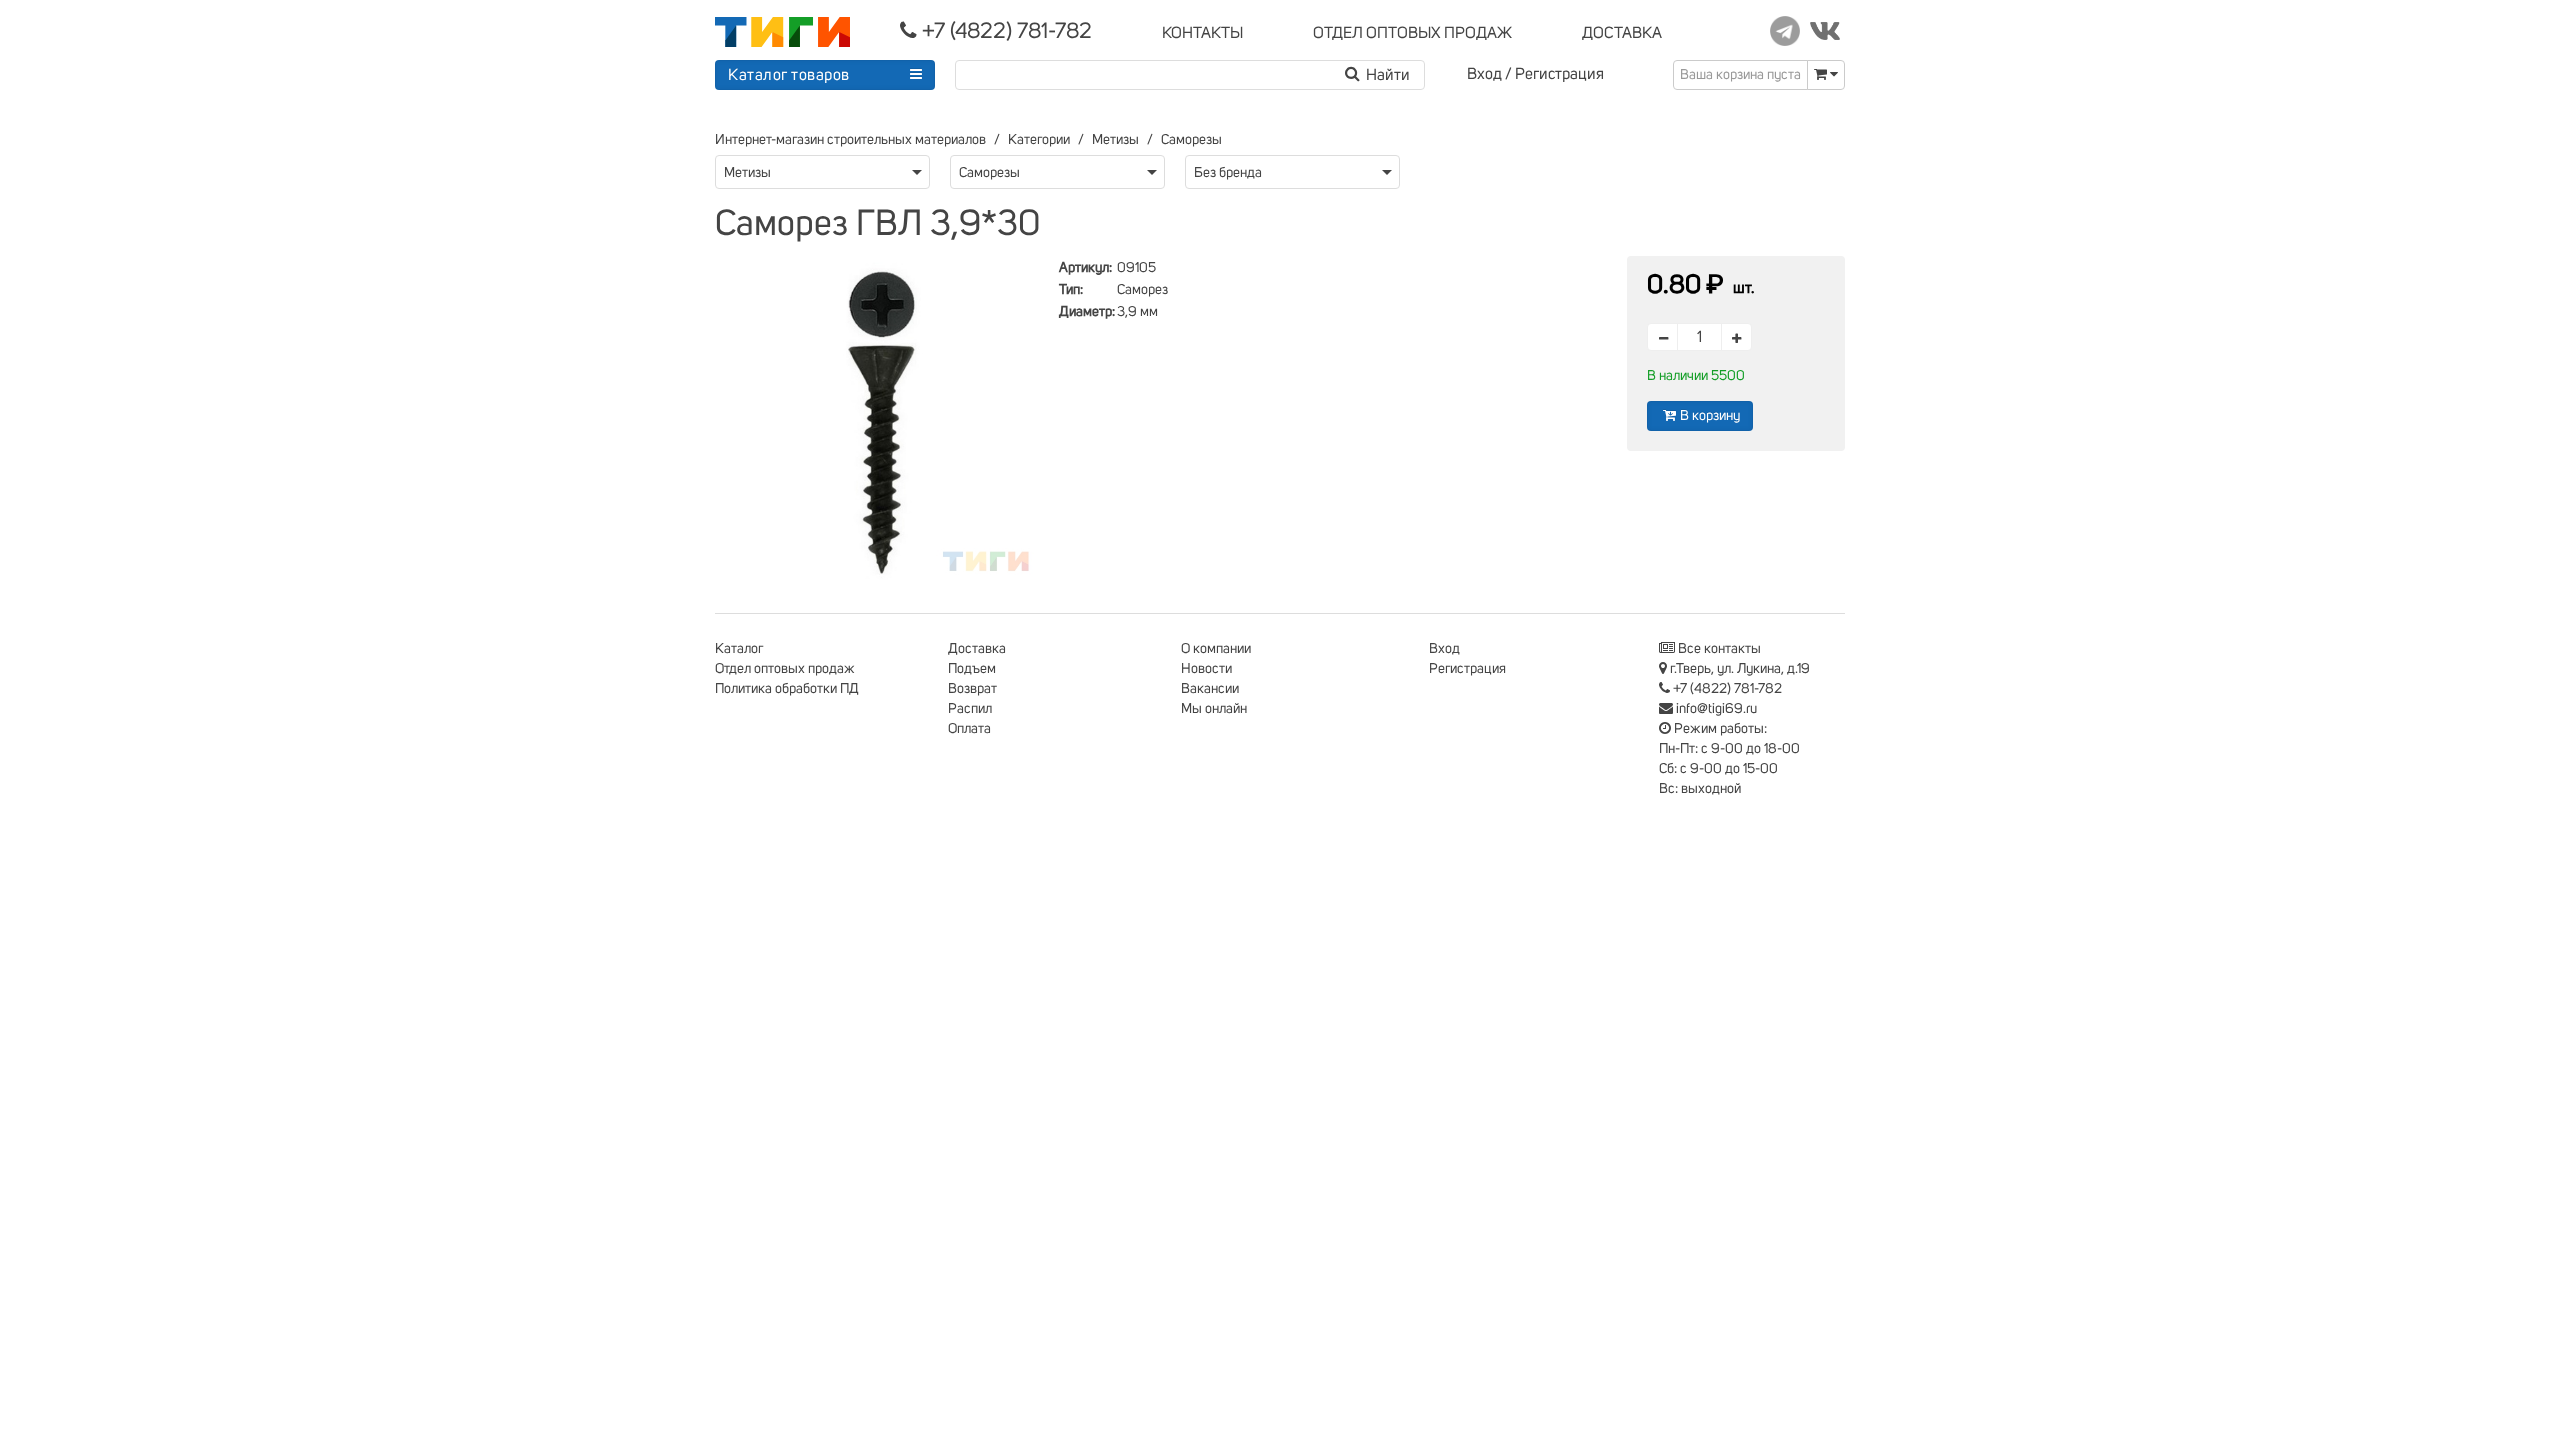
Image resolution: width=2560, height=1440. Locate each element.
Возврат (972, 689)
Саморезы (1191, 140)
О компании (1216, 649)
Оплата (969, 729)
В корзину (1710, 416)
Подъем (972, 669)
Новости (1206, 669)
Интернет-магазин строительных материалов (850, 140)
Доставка (977, 649)
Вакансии (1210, 689)
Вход (1484, 74)
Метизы (1115, 140)
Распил (970, 709)
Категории (1039, 140)
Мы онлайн (1214, 709)
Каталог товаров (789, 75)
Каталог (739, 649)
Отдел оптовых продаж (785, 669)
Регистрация (1559, 74)
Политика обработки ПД (787, 689)
